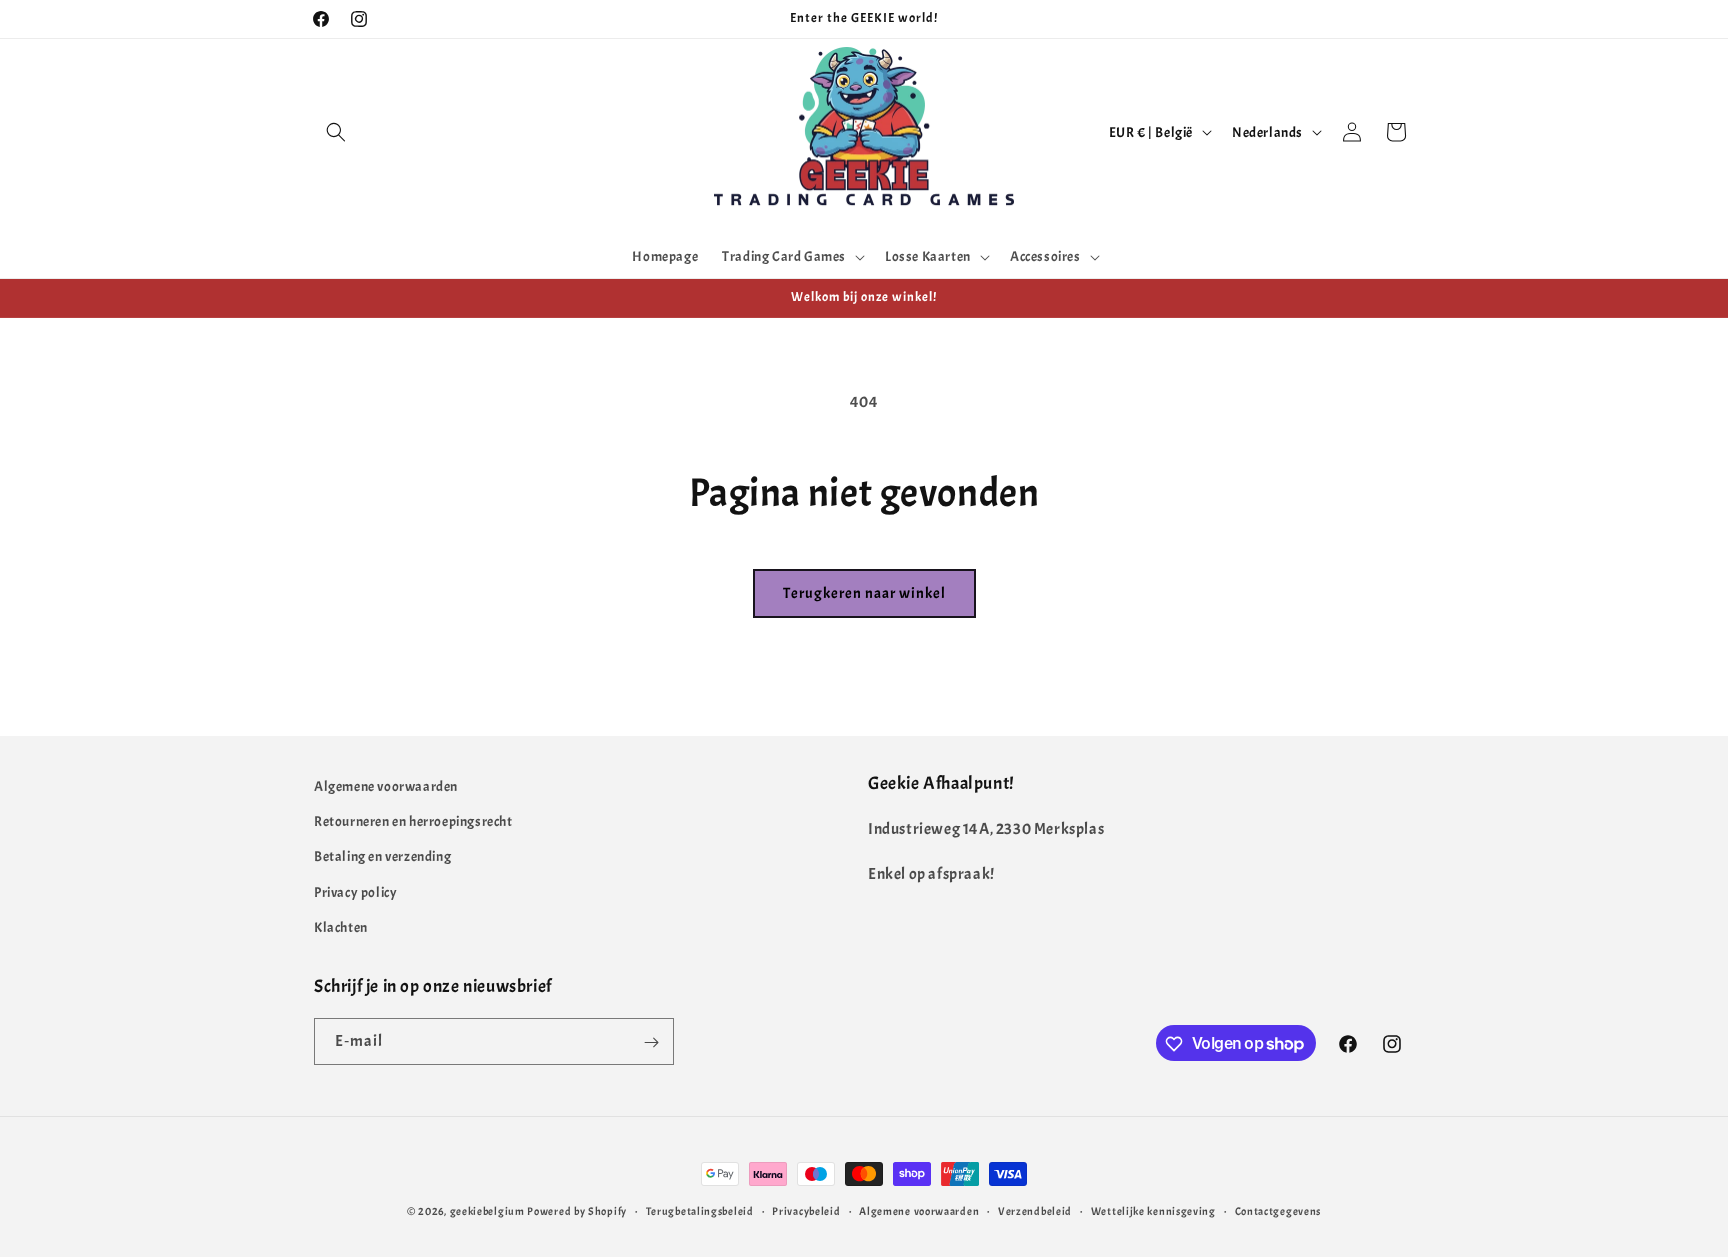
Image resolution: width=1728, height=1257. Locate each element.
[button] (336, 132)
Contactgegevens (1278, 1210)
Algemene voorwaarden (386, 786)
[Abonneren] (651, 1042)
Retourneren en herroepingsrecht (413, 821)
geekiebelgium (487, 1211)
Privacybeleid (806, 1210)
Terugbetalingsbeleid (700, 1210)
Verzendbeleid (1035, 1210)
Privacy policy (355, 892)
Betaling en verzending (382, 857)
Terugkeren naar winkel (864, 593)
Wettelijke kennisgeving (1153, 1210)
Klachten (341, 927)
